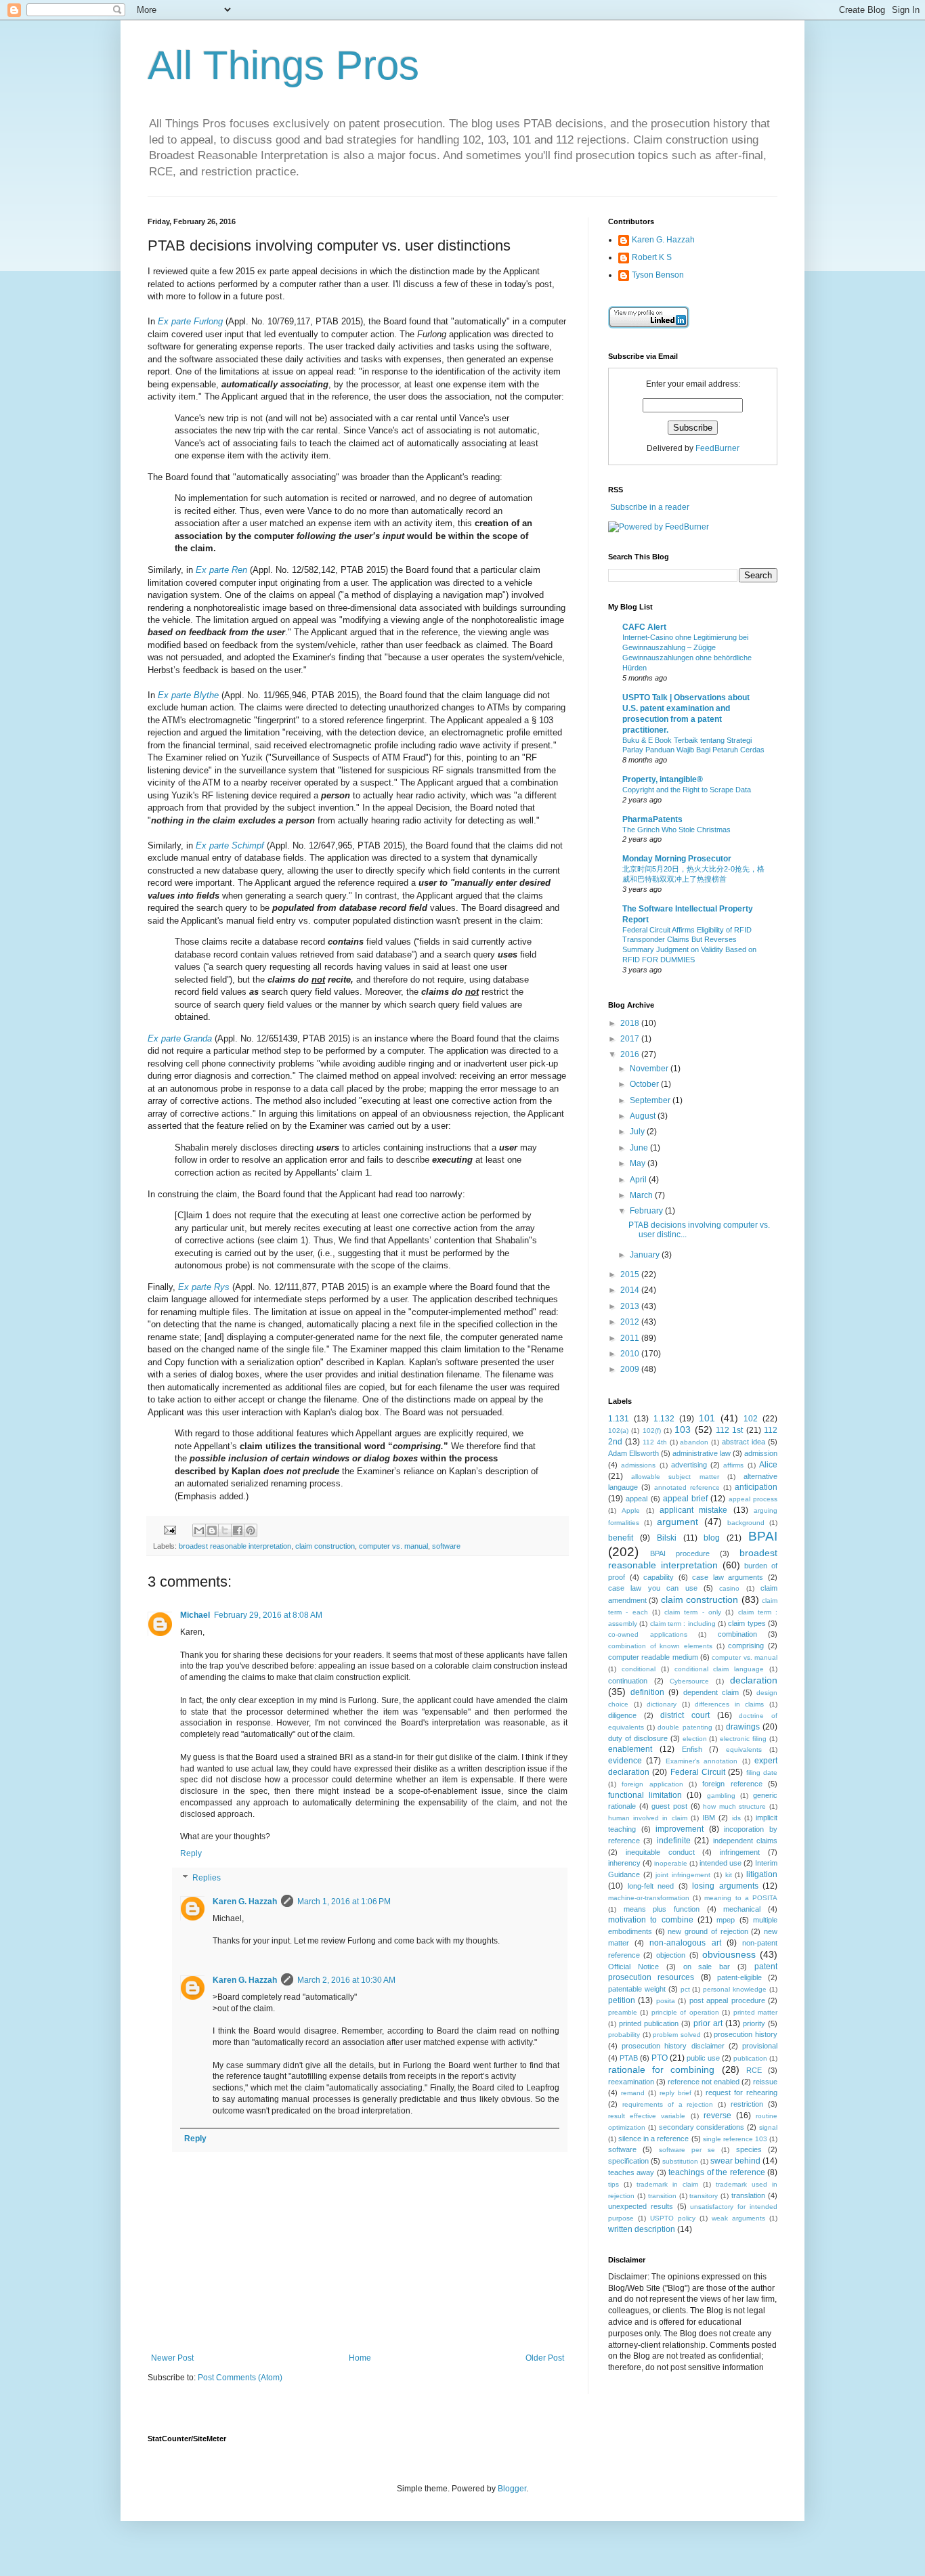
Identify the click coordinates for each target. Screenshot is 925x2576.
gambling (721, 1796)
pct (685, 1989)
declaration (754, 1680)
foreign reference (732, 1784)
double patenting (685, 1727)
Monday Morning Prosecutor (677, 859)
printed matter (755, 2012)
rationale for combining (661, 2069)
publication (750, 2058)
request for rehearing (741, 2092)
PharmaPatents (652, 819)
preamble (623, 2012)
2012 (631, 1322)
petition (622, 2000)
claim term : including (683, 1624)
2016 (631, 1054)
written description (642, 2229)
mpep (726, 1920)
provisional (760, 2046)
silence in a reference (653, 2139)
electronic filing (743, 1739)
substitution (680, 2161)
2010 (631, 1354)
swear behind (735, 2161)
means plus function (662, 1909)
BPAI (763, 1536)
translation (748, 2195)
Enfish (692, 1749)
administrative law (702, 1453)
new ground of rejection (708, 1931)
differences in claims (729, 1704)
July (638, 1132)
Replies (207, 1878)
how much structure (734, 1806)
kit (729, 1875)
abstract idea (744, 1442)
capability (659, 1577)
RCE (754, 2070)
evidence (625, 1761)
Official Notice (633, 1967)
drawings (743, 1727)
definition (647, 1692)
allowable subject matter (675, 1477)
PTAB (629, 2058)
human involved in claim (648, 1818)
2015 (631, 1274)
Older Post (545, 2358)
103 (683, 1430)
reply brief (675, 2093)
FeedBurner (717, 448)
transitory (704, 2196)
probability (624, 2035)
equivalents (744, 1749)
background (746, 1523)
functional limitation (645, 1795)
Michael (195, 1615)
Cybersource (689, 1681)
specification (628, 2161)
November (650, 1069)
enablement (630, 1749)
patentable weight (637, 1989)
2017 (631, 1039)
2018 (631, 1023)
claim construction (325, 1546)
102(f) (652, 1431)
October (645, 1084)
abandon (694, 1442)
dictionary (662, 1704)
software (446, 1546)
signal (768, 2127)
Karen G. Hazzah (245, 1902)
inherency (624, 1863)
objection (671, 1955)
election (695, 1739)
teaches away (631, 2172)
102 (751, 1419)
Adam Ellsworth (633, 1453)
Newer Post (172, 2358)
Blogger (512, 2489)
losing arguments (725, 1886)
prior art (708, 2023)
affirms (733, 1465)
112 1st (729, 1430)
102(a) (618, 1431)
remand (633, 2093)
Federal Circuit (698, 1772)
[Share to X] (225, 1530)
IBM (709, 1818)
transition (662, 2196)
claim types (747, 1623)
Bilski (667, 1538)
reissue (765, 2082)
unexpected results (641, 2206)
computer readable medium (653, 1657)
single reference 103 (735, 2139)
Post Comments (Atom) (240, 2378)
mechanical (742, 1909)
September (651, 1100)
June (640, 1148)
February (647, 1211)
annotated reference (687, 1487)
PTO (660, 2058)
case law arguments (728, 1577)
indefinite (674, 1841)
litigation (762, 1874)
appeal (637, 1499)
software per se (687, 2150)
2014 (631, 1290)
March (642, 1195)
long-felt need (651, 1886)
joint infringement (683, 1875)
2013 (631, 1306)
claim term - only (693, 1612)
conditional (639, 1669)
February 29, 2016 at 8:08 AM (268, 1615)
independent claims (745, 1841)
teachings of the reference (716, 2172)
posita (666, 2001)
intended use (720, 1863)
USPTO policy (673, 2218)
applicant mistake (693, 1510)
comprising (746, 1646)
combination (737, 1634)
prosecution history (746, 2034)
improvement (680, 1829)
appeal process (753, 1499)
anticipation (756, 1487)
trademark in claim (667, 2184)
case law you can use (653, 1588)
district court (685, 1715)
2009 (631, 1369)
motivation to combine (651, 1920)
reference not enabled (704, 2082)
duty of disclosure (638, 1738)
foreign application (652, 1784)
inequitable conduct (660, 1852)
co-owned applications (648, 1634)
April (639, 1180)
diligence (622, 1715)
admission (761, 1453)
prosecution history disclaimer (673, 2046)
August (644, 1116)
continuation (628, 1681)
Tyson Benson (658, 275)
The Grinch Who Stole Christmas (676, 830)
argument (677, 1522)
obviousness (729, 1954)
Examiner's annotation (702, 1761)
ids (736, 1818)
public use (703, 2058)
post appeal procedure (727, 2000)
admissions (638, 1465)
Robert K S (652, 257)
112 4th (655, 1442)
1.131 (619, 1419)
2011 (631, 1338)
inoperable (671, 1863)
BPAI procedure (680, 1553)
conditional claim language (719, 1669)
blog (712, 1538)
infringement (740, 1852)
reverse (717, 2116)
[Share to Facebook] (238, 1530)
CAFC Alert (644, 627)
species (749, 2149)
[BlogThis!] (212, 1530)
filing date (762, 1773)
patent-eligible (739, 1977)
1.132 (664, 1419)
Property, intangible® (663, 779)
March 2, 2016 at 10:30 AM (346, 1980)
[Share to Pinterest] (251, 1530)
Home (360, 2358)
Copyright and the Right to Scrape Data (687, 790)
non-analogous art (685, 1943)
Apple (631, 1510)
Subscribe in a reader (650, 507)
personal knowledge (735, 1989)
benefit (621, 1538)
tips (614, 2184)
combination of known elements (660, 1646)
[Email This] (199, 1530)
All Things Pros (283, 65)
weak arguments (738, 2218)
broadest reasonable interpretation (235, 1546)
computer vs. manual (393, 1546)
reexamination (631, 2082)
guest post (669, 1806)
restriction (747, 2104)
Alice (768, 1465)
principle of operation (685, 2012)
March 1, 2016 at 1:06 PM (344, 1902)
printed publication (649, 2023)
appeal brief (685, 1499)
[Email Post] (169, 1529)
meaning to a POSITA (741, 1898)
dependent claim (711, 1692)
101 (707, 1418)
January (646, 1255)
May (639, 1163)
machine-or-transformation (649, 1898)
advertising (689, 1465)
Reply (191, 1853)
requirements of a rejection (668, 2104)
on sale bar (707, 1967)
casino (729, 1588)
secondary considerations (702, 2127)
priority (754, 2023)
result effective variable (647, 2116)
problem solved (677, 2035)
